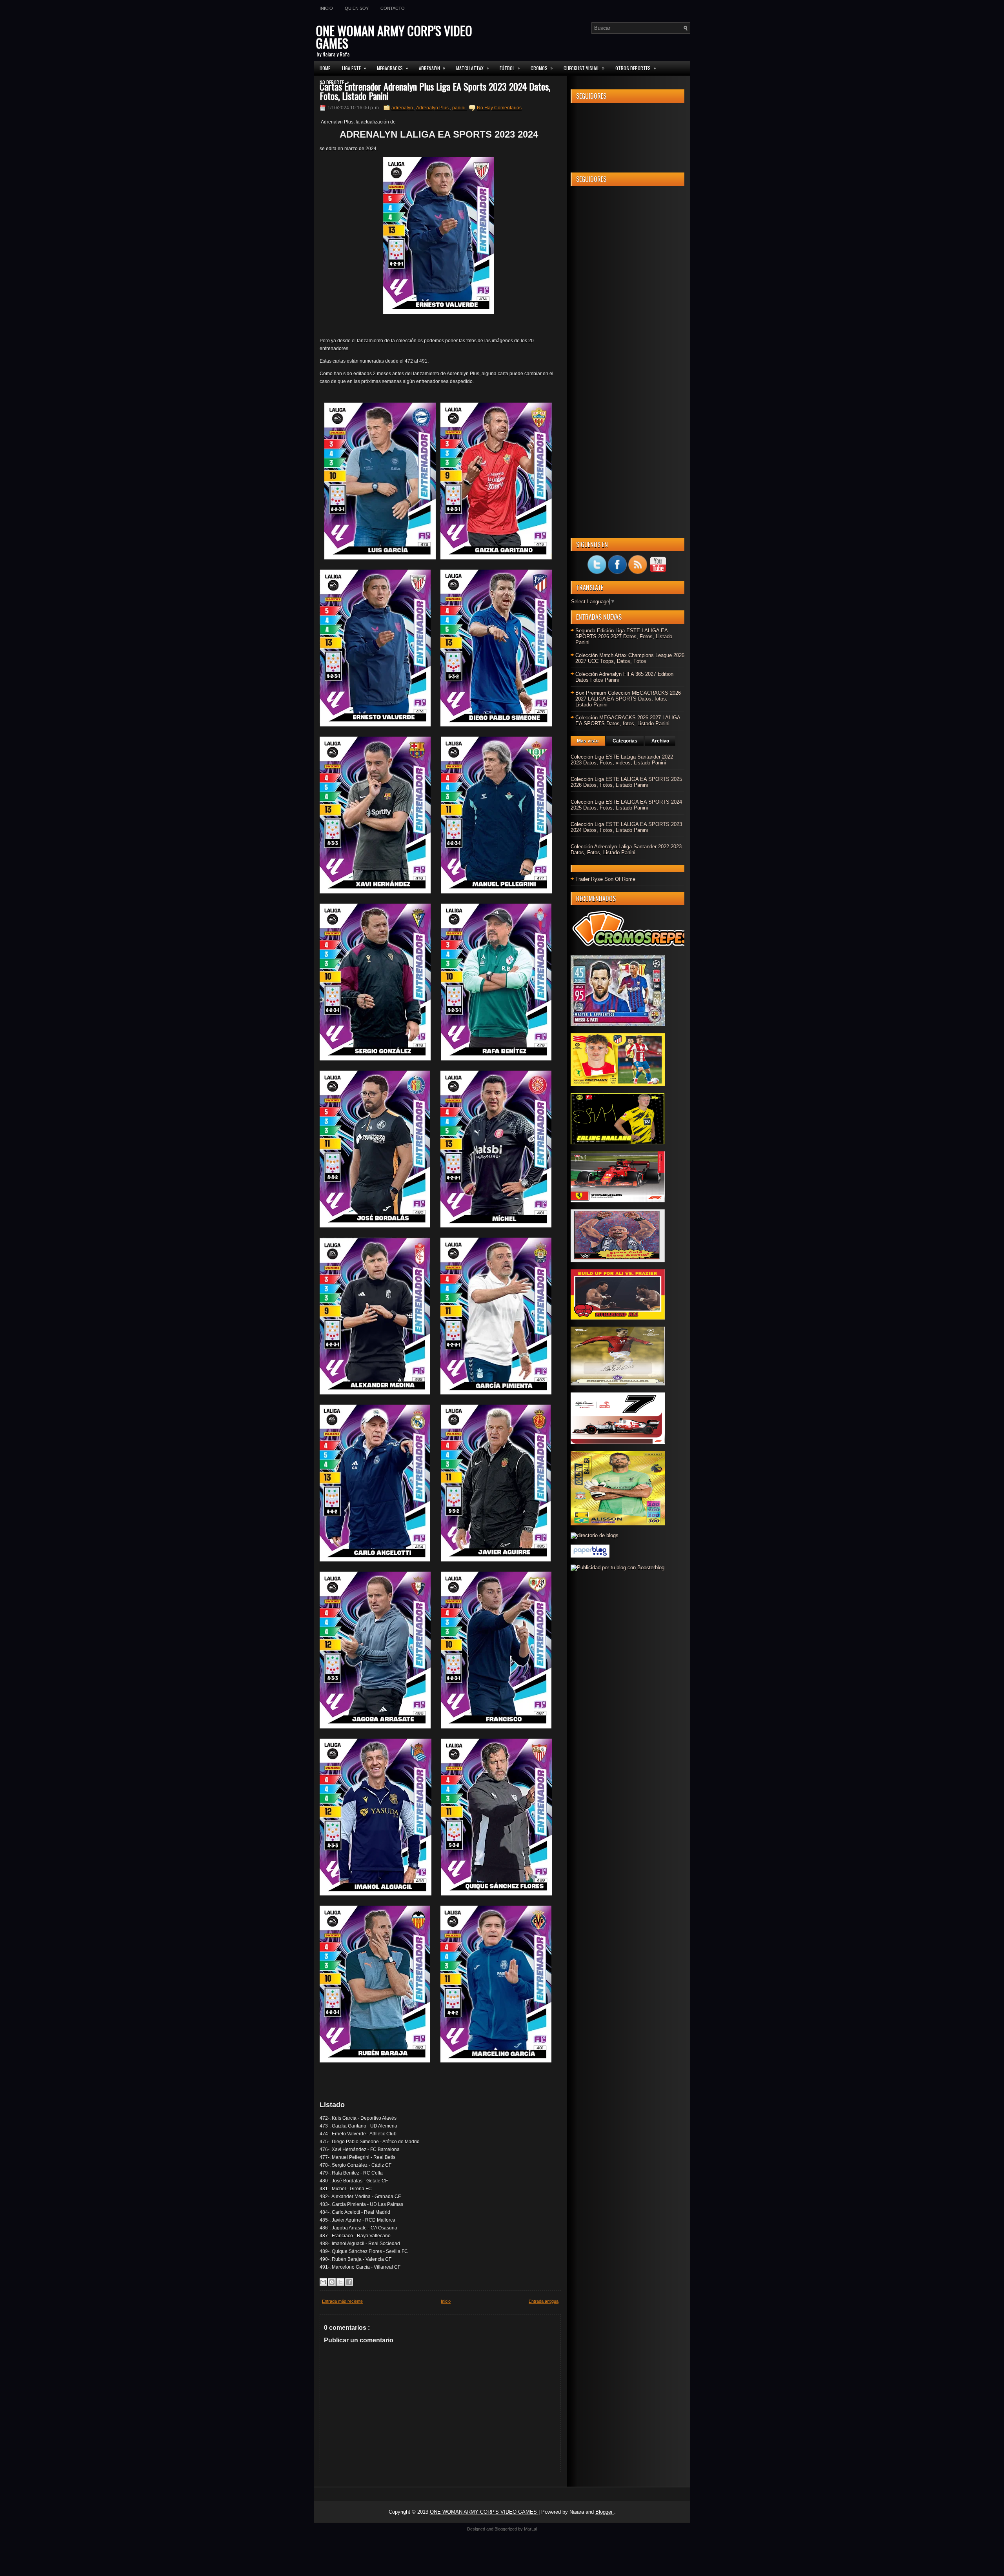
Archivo (660, 741)
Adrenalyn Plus (433, 108)
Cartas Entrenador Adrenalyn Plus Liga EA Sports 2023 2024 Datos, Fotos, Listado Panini (435, 91)
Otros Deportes (636, 68)
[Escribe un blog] (332, 2282)
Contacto (393, 8)
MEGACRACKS (392, 68)
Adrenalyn (432, 68)
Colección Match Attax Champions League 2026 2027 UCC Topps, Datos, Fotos (630, 658)
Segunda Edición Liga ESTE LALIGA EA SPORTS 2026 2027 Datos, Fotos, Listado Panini (624, 636)
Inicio (326, 8)
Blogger (605, 2512)
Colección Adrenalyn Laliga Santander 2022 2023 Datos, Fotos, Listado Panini (626, 850)
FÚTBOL (510, 68)
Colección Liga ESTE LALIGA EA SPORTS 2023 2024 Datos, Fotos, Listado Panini (626, 827)
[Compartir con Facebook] (349, 2282)
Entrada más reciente (342, 2301)
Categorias (625, 741)
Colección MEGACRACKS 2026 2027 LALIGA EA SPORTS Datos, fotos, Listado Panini (628, 721)
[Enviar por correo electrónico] (323, 2282)
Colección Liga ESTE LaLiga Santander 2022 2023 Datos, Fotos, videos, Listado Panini (622, 760)
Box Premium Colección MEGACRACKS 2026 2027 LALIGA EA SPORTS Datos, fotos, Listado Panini (628, 699)
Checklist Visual (584, 68)
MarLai (530, 2529)
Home (325, 68)
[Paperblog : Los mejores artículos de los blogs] (590, 1556)
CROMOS (542, 68)
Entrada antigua (544, 2301)
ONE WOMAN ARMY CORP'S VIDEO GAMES (394, 37)
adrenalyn (403, 108)
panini (459, 108)
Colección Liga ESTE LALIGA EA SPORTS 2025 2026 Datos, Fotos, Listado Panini (626, 782)
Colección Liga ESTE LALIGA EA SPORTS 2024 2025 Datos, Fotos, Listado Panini (626, 805)
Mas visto (588, 741)
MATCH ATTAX (472, 68)
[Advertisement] (627, 309)
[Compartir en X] (340, 2282)
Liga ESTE (354, 68)
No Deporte (334, 82)
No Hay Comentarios (499, 108)
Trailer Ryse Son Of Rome (605, 879)
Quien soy (357, 8)
